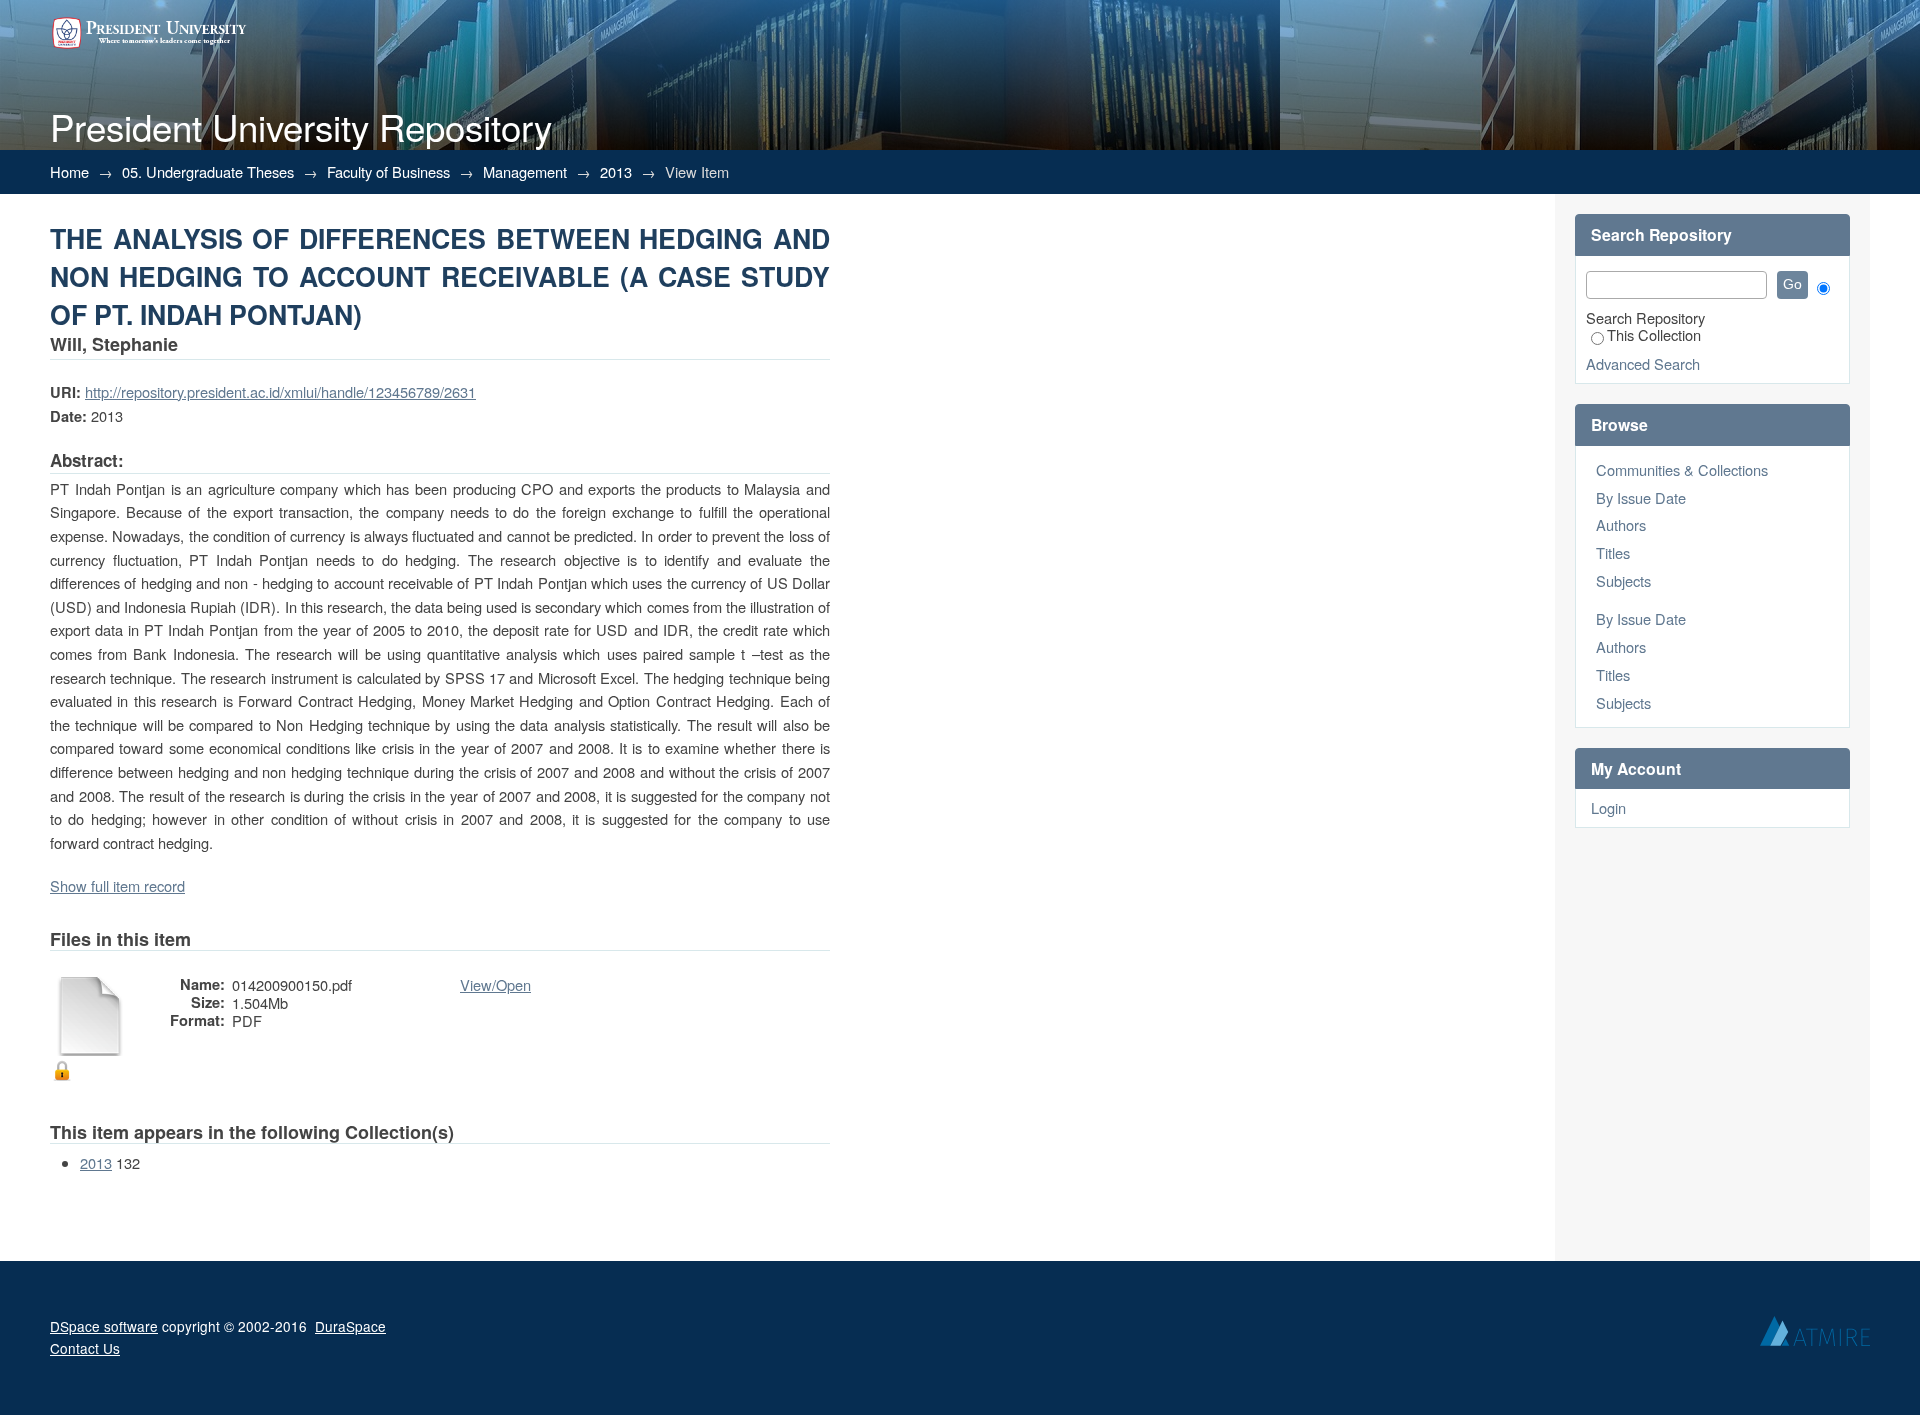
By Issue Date (1641, 497)
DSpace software (104, 1326)
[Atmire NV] (1815, 1336)
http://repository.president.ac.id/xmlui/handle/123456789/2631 (280, 391)
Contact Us (85, 1348)
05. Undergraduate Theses (208, 171)
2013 (616, 171)
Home (69, 171)
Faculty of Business (388, 171)
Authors (1621, 524)
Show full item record (117, 885)
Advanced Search (1643, 363)
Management (525, 171)
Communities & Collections (1682, 469)
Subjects (1623, 580)
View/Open (495, 984)
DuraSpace (350, 1326)
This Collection (1654, 334)
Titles (1613, 552)
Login (1608, 807)
